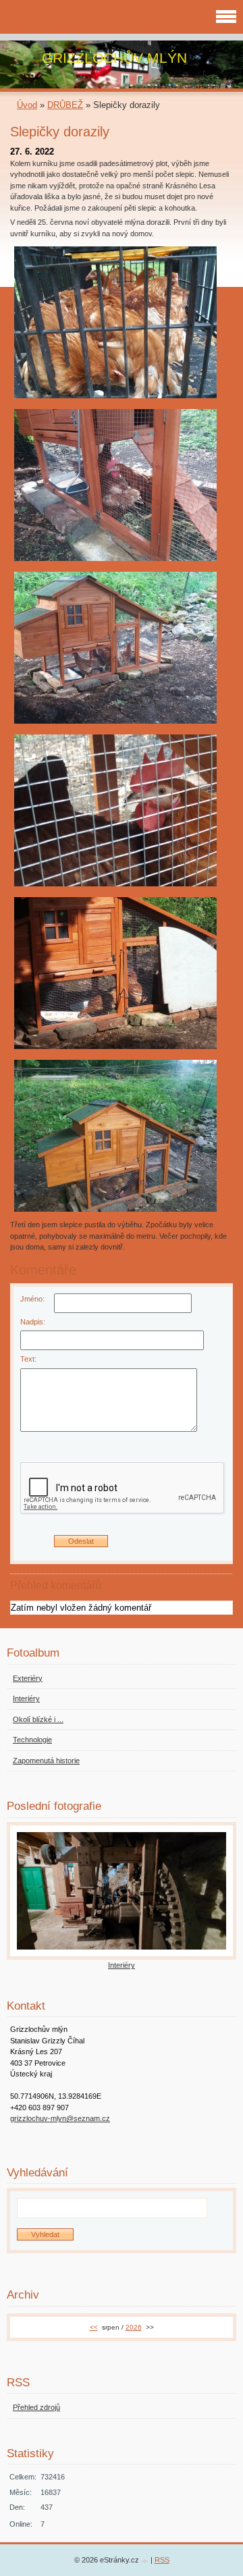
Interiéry (122, 1965)
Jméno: (32, 1299)
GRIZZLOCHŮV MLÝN (114, 58)
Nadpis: (33, 1322)
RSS (162, 2560)
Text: (28, 1359)
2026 (134, 2327)
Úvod (27, 105)
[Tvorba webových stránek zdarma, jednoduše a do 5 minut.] (146, 2561)
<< (94, 2327)
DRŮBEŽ (65, 105)
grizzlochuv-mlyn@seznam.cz (60, 2118)
